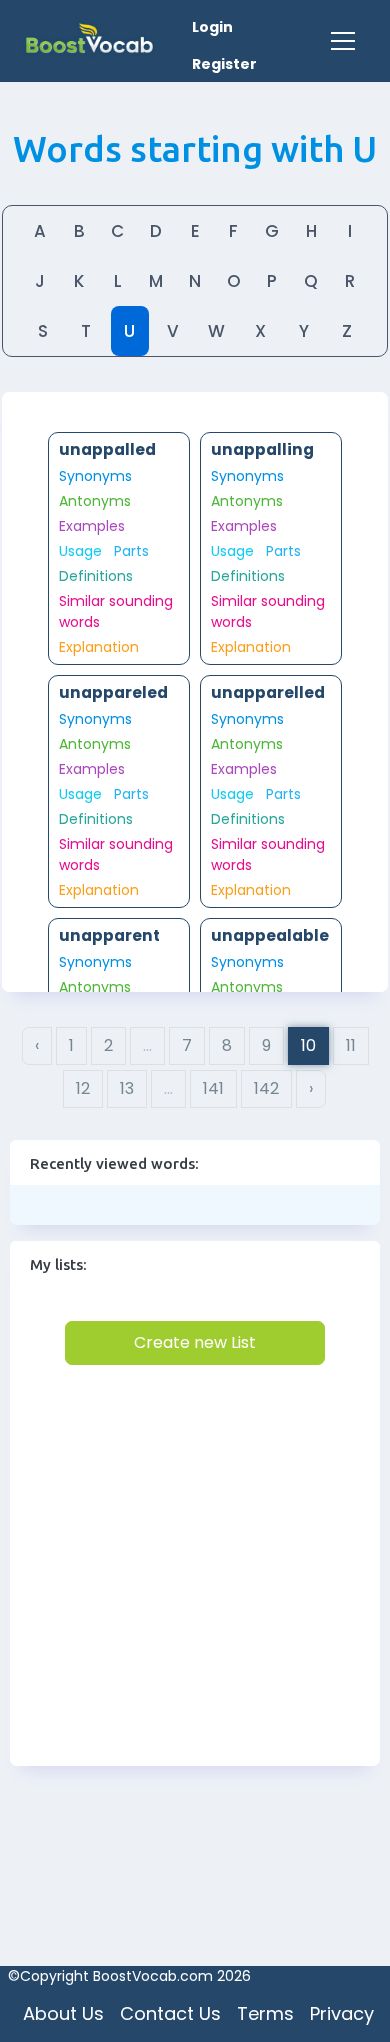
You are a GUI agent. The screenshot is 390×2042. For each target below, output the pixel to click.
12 (83, 1088)
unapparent (109, 935)
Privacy (342, 2013)
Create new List (195, 1342)
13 (127, 1088)
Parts (131, 551)
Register (224, 64)
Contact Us (170, 2013)
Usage (80, 551)
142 (266, 1088)
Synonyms (95, 476)
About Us (63, 2013)
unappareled (113, 692)
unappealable (270, 935)
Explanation (99, 647)
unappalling (262, 449)
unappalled (107, 449)
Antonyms (95, 501)
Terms (265, 2013)
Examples (92, 526)
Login (212, 27)
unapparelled (268, 692)
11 (351, 1045)
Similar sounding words (116, 611)
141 (213, 1088)
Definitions (96, 576)
